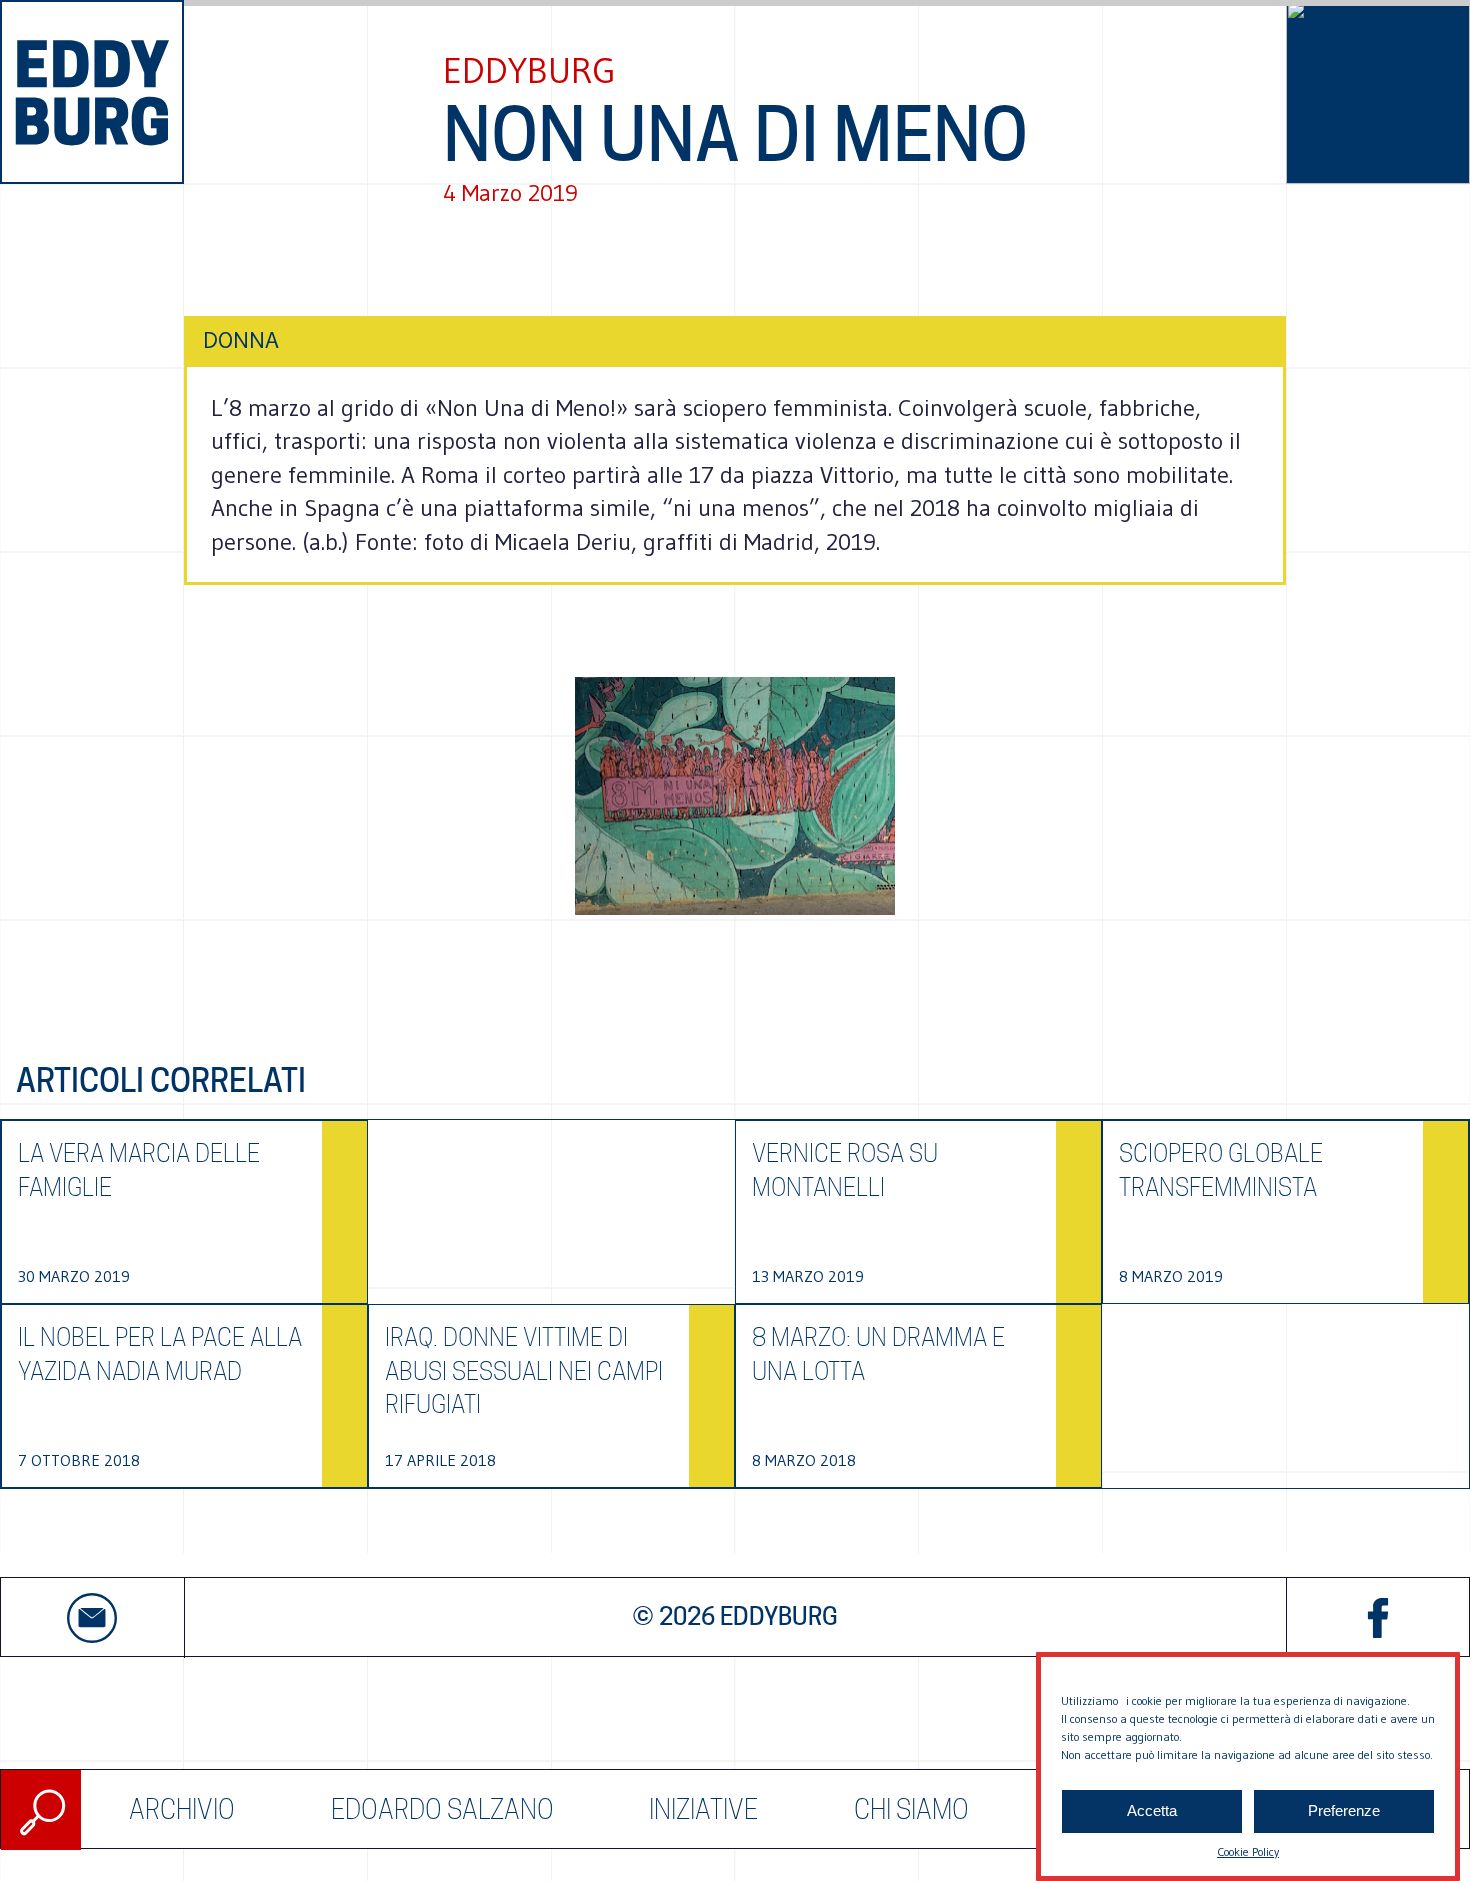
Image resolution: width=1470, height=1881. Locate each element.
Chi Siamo (911, 1809)
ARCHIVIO (182, 1809)
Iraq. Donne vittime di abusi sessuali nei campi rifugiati (524, 1371)
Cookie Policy (1248, 1851)
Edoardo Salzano (442, 1809)
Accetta (1152, 1811)
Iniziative (703, 1809)
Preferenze (1344, 1811)
